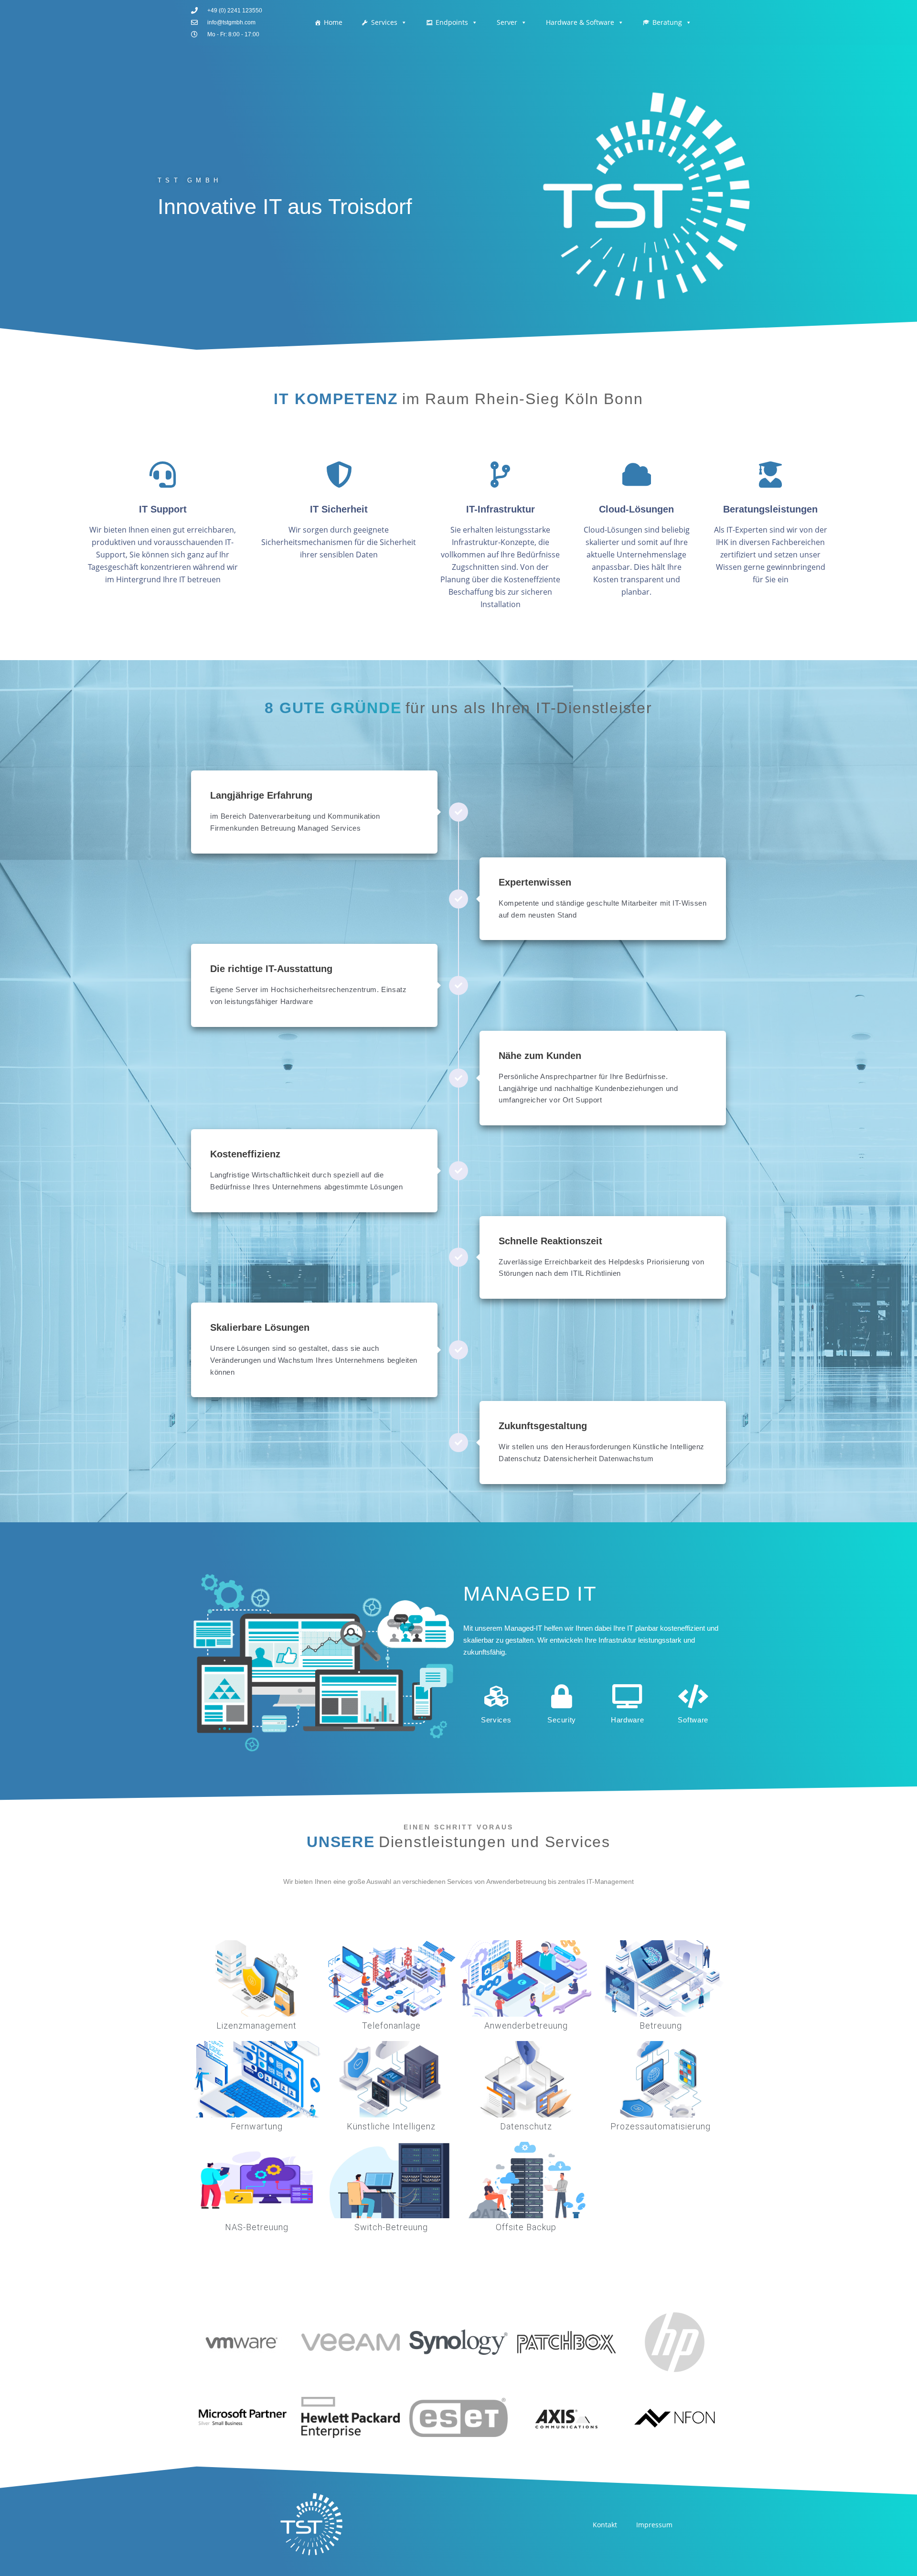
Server (507, 22)
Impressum (654, 2525)
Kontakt (605, 2525)
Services (384, 22)
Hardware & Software (580, 22)
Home (333, 22)
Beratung (667, 22)
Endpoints (452, 22)
